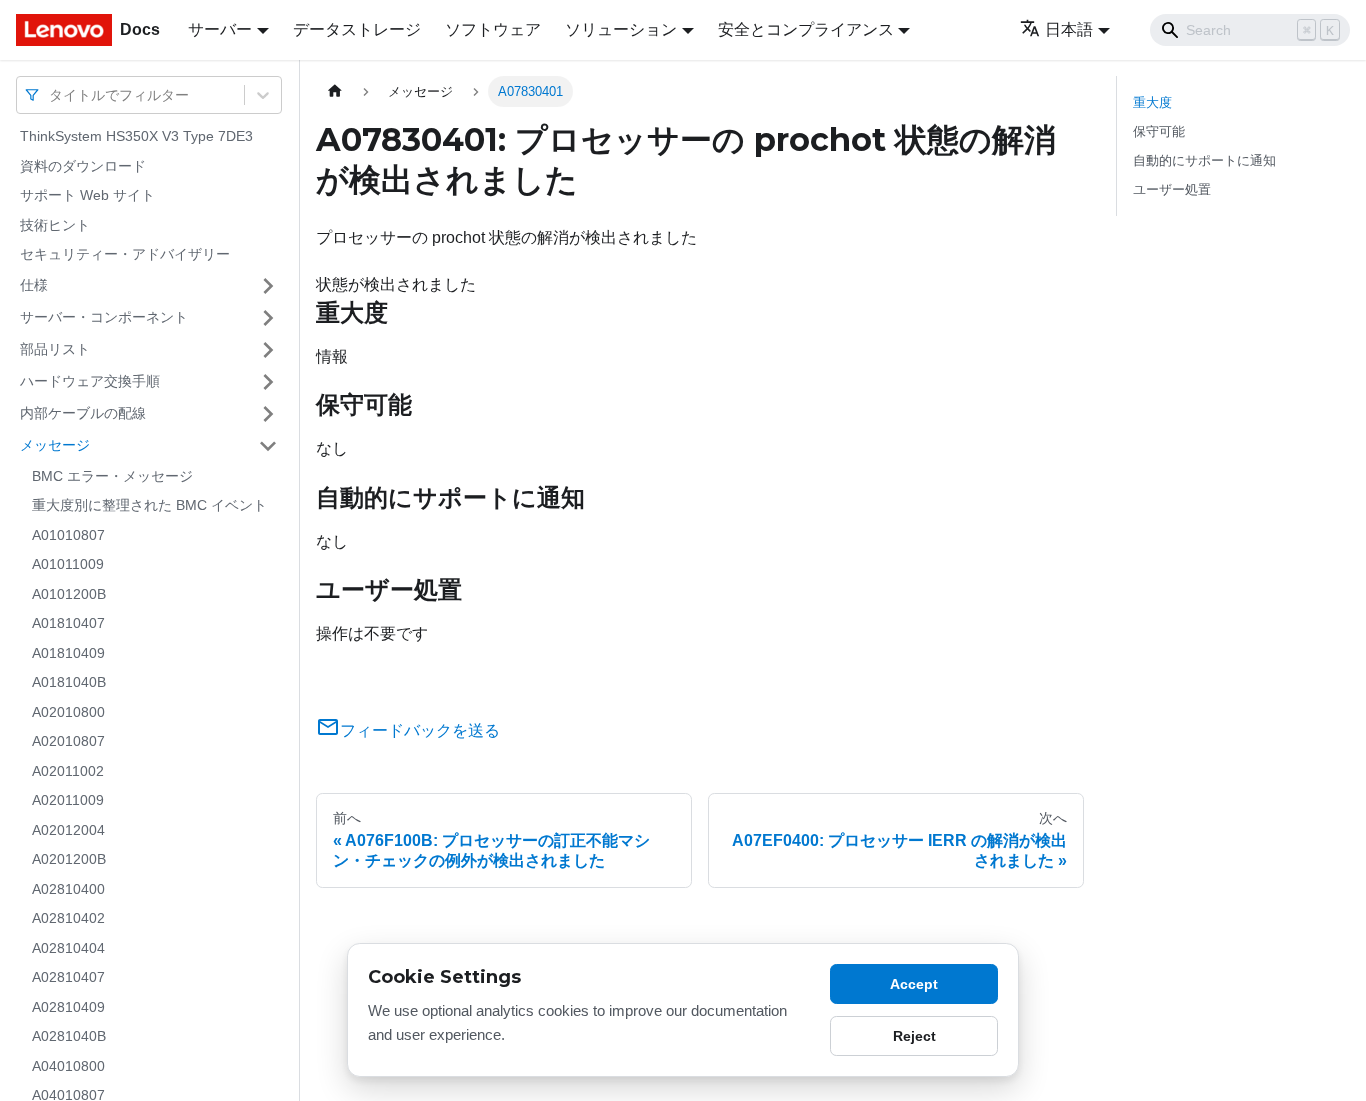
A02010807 (68, 741)
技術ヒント (55, 225)
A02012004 (68, 830)
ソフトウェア (493, 29)
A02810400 (68, 889)
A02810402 (68, 918)
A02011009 (68, 800)
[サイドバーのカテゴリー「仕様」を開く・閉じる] (268, 286)
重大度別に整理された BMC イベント (149, 505)
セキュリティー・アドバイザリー (125, 254)
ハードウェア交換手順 (90, 381)
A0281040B (69, 1036)
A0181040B (69, 682)
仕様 (34, 285)
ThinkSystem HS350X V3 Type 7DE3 (136, 136)
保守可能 (1159, 131)
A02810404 (68, 948)
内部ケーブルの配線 (83, 413)
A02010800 (68, 712)
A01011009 (68, 564)
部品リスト (55, 349)
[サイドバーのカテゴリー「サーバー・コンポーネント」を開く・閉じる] (268, 318)
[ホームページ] (335, 91)
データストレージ (357, 29)
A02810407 (68, 977)
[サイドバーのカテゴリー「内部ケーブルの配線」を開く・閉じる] (268, 414)
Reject (914, 1036)
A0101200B (69, 594)
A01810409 (68, 653)
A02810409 (68, 1007)
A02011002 (68, 771)
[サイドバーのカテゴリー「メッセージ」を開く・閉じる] (268, 446)
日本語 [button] (1069, 29)
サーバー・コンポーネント (104, 317)
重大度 (1152, 102)
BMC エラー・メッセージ (112, 476)
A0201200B (69, 859)
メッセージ (55, 445)
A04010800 (68, 1066)
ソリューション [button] (621, 29)
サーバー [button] (220, 29)
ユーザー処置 (1172, 189)
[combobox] (51, 94)
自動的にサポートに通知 (1204, 160)
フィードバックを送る (420, 730)
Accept (914, 984)
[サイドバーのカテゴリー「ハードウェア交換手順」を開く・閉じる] (268, 382)
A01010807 (68, 535)
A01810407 (68, 623)
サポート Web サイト (87, 195)
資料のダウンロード (83, 166)
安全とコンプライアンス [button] (806, 29)
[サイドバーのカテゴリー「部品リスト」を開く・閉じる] (268, 350)
